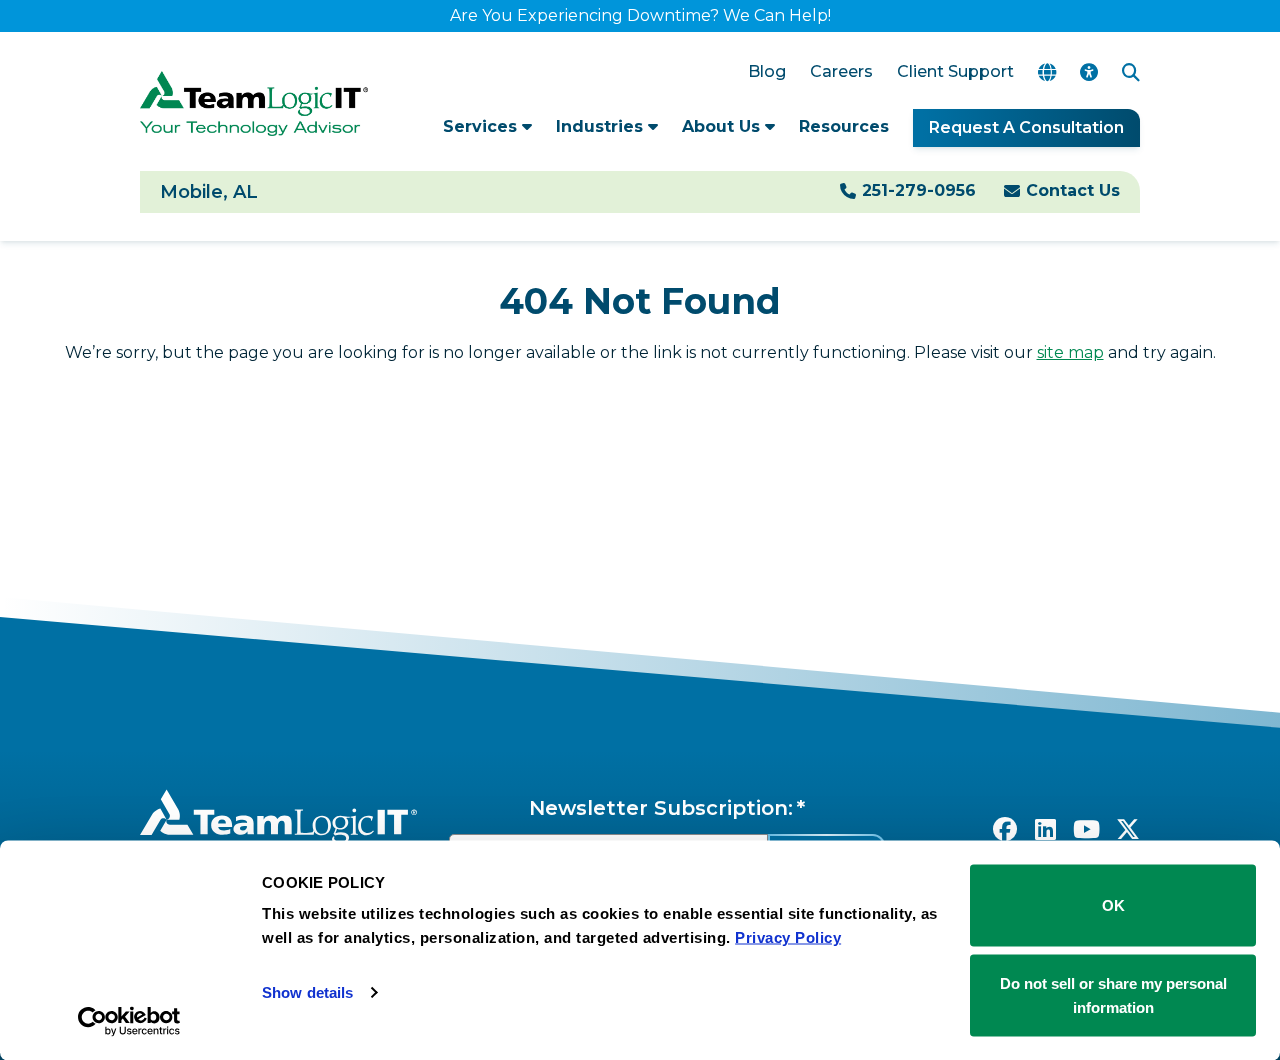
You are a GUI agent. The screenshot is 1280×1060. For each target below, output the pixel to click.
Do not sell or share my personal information (1113, 994)
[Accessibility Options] (1089, 72)
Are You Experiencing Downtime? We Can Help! (640, 15)
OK (1113, 905)
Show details (307, 992)
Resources (844, 126)
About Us (723, 126)
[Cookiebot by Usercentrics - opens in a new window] (129, 1021)
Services (482, 126)
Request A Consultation (1026, 127)
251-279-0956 (919, 190)
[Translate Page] (1047, 72)
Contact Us (1073, 190)
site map (1070, 352)
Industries (602, 126)
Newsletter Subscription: (661, 808)
